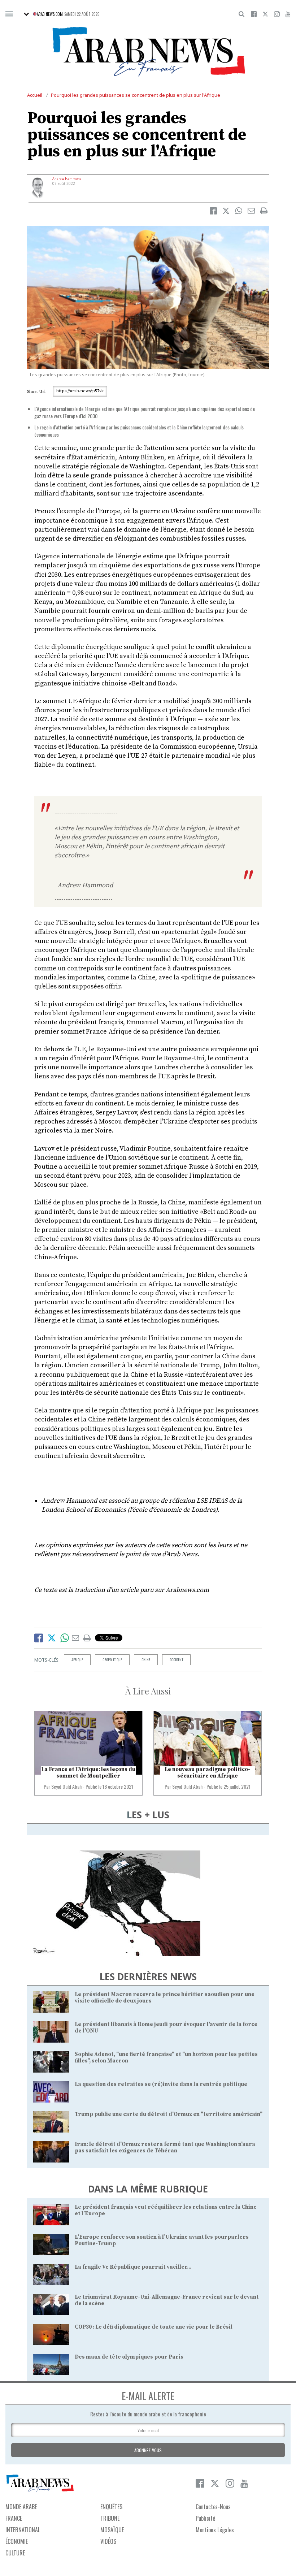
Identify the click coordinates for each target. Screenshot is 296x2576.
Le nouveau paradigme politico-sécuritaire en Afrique (207, 1773)
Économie (17, 2541)
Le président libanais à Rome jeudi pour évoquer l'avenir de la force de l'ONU (166, 2028)
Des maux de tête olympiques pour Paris (129, 2357)
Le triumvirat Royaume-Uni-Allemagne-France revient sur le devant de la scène (167, 2300)
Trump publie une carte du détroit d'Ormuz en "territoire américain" (169, 2114)
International (23, 2530)
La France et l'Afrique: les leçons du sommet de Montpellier (88, 1773)
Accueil (35, 95)
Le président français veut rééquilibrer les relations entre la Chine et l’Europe (166, 2210)
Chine (146, 1660)
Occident (176, 1660)
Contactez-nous (213, 2507)
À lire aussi (148, 1691)
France (14, 2518)
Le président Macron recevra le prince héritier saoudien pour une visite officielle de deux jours (165, 1998)
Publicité (205, 2518)
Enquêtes (111, 2507)
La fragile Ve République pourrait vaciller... (133, 2267)
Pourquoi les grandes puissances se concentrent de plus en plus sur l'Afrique (136, 95)
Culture (15, 2553)
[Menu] (9, 14)
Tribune (110, 2518)
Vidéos (108, 2541)
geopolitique (112, 1660)
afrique (77, 1660)
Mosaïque (112, 2530)
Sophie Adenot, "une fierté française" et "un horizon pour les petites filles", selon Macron (166, 2058)
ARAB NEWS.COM (50, 14)
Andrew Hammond (67, 179)
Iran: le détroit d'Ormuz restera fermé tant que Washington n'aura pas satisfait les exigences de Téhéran (165, 2148)
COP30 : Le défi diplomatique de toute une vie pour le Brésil (154, 2327)
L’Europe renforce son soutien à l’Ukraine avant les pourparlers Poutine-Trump (162, 2240)
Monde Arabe (21, 2507)
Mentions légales (215, 2530)
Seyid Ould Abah (66, 1786)
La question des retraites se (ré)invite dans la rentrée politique (161, 2084)
